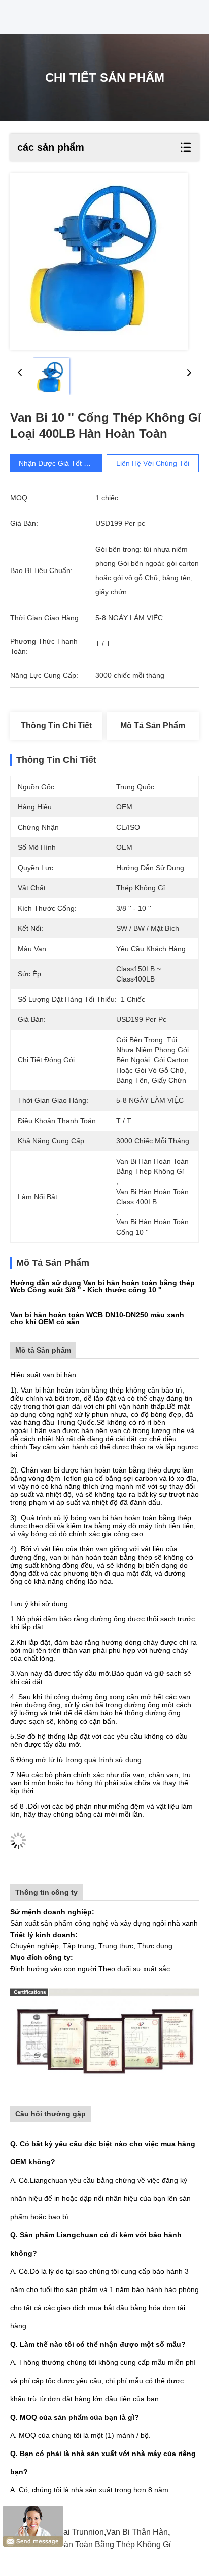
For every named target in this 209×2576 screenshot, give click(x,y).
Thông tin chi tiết (56, 726)
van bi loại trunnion (66, 2532)
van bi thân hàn (137, 2532)
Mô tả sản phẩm (153, 726)
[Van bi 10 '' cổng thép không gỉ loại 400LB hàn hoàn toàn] (99, 261)
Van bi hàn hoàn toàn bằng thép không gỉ (91, 2544)
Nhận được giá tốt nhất (59, 463)
